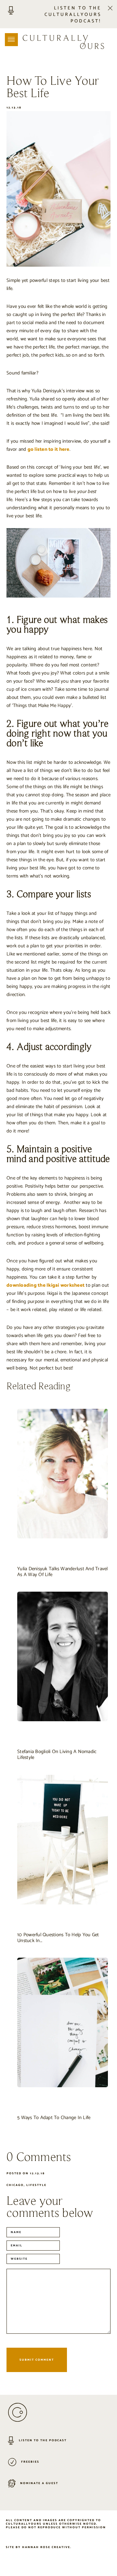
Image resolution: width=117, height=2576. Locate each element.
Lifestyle (36, 2185)
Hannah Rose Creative (46, 2548)
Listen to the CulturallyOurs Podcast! (73, 15)
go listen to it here (49, 449)
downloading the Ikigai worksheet (45, 1285)
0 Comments (39, 2158)
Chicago (15, 2185)
